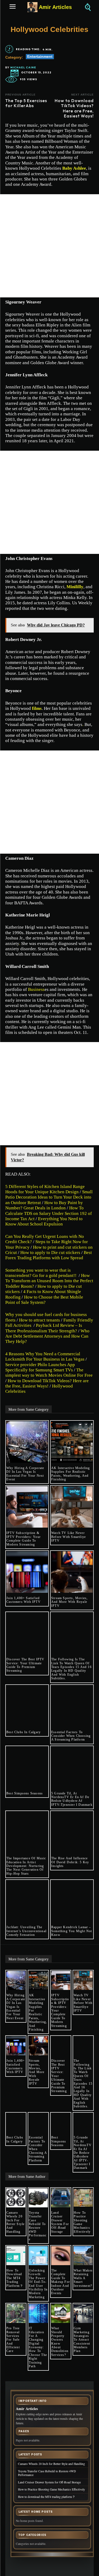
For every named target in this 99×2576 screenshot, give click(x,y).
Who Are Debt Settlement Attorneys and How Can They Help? (47, 1336)
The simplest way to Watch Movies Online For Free (49, 1373)
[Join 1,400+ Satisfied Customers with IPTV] (27, 1572)
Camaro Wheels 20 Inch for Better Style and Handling (15, 2222)
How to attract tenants (39, 1320)
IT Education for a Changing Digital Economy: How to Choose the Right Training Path (38, 2347)
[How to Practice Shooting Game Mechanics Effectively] (83, 2198)
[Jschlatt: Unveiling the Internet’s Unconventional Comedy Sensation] (27, 1901)
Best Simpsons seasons (25, 1793)
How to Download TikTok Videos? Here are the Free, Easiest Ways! (47, 1383)
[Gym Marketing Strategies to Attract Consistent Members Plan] (83, 2313)
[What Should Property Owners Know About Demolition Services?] (61, 2313)
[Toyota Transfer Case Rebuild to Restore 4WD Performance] (38, 2198)
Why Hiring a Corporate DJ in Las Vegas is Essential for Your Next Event (25, 1474)
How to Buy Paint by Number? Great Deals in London (44, 1205)
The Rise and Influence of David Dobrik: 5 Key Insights (70, 1862)
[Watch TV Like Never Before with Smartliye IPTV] (72, 1507)
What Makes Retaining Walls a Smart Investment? (83, 2278)
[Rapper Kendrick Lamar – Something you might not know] (72, 1901)
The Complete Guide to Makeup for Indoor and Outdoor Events (61, 2282)
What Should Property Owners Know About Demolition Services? (60, 2342)
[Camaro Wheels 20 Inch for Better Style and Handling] (16, 2198)
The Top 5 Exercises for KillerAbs (26, 103)
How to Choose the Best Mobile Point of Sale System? (44, 1300)
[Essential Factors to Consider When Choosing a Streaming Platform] (72, 1706)
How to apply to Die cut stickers (50, 1253)
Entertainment (40, 56)
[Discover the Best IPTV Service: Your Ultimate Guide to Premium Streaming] (27, 1633)
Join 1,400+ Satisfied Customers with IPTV (23, 1600)
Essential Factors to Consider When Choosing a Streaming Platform (71, 1736)
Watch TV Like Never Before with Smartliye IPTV (69, 1537)
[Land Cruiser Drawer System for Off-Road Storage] (61, 2198)
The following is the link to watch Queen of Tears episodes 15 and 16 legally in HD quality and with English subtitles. (71, 1669)
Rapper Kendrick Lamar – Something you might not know (72, 1931)
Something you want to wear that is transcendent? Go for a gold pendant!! (41, 1273)
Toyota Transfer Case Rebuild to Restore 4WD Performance (38, 2226)
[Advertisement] (49, 246)
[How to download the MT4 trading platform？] (16, 2256)
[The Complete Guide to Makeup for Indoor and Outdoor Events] (61, 2256)
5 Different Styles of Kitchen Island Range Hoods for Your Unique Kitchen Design (45, 1189)
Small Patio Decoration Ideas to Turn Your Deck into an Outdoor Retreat (49, 1197)
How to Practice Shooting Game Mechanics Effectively (82, 2222)
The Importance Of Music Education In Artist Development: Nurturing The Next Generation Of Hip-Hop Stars (26, 1866)
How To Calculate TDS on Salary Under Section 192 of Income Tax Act (49, 1213)
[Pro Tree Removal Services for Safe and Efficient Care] (16, 2313)
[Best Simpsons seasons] (27, 1767)
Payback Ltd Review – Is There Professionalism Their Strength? (44, 1328)
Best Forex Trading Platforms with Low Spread (49, 1255)
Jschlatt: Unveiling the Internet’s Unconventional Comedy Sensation (26, 1931)
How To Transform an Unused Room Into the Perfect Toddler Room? (49, 1281)
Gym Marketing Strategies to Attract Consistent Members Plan (82, 2340)
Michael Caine (23, 68)
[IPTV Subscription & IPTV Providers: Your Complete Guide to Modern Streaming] (27, 1507)
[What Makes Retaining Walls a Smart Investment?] (83, 2256)
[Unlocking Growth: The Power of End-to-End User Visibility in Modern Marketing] (38, 2256)
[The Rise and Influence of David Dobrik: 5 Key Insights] (72, 1832)
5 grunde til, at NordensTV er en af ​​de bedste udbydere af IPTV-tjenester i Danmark (72, 1799)
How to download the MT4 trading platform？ (15, 2278)
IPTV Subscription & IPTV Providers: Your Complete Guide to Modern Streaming (23, 1539)
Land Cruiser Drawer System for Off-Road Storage (60, 2222)
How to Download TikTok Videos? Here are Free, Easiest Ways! (74, 108)
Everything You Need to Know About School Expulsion (44, 1221)
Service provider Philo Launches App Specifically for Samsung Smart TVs (40, 1367)
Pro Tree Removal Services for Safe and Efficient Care (13, 2340)
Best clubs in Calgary (23, 1732)
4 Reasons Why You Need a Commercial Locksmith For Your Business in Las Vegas (45, 1356)
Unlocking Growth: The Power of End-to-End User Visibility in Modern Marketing (38, 2284)
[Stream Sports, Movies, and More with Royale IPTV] (72, 1572)
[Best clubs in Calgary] (27, 1706)
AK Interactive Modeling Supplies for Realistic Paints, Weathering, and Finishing (71, 1474)
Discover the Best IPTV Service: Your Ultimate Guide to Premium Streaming (25, 1665)
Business (36, 989)
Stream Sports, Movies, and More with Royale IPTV (69, 1602)
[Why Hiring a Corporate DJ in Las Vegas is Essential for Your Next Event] (27, 1442)
